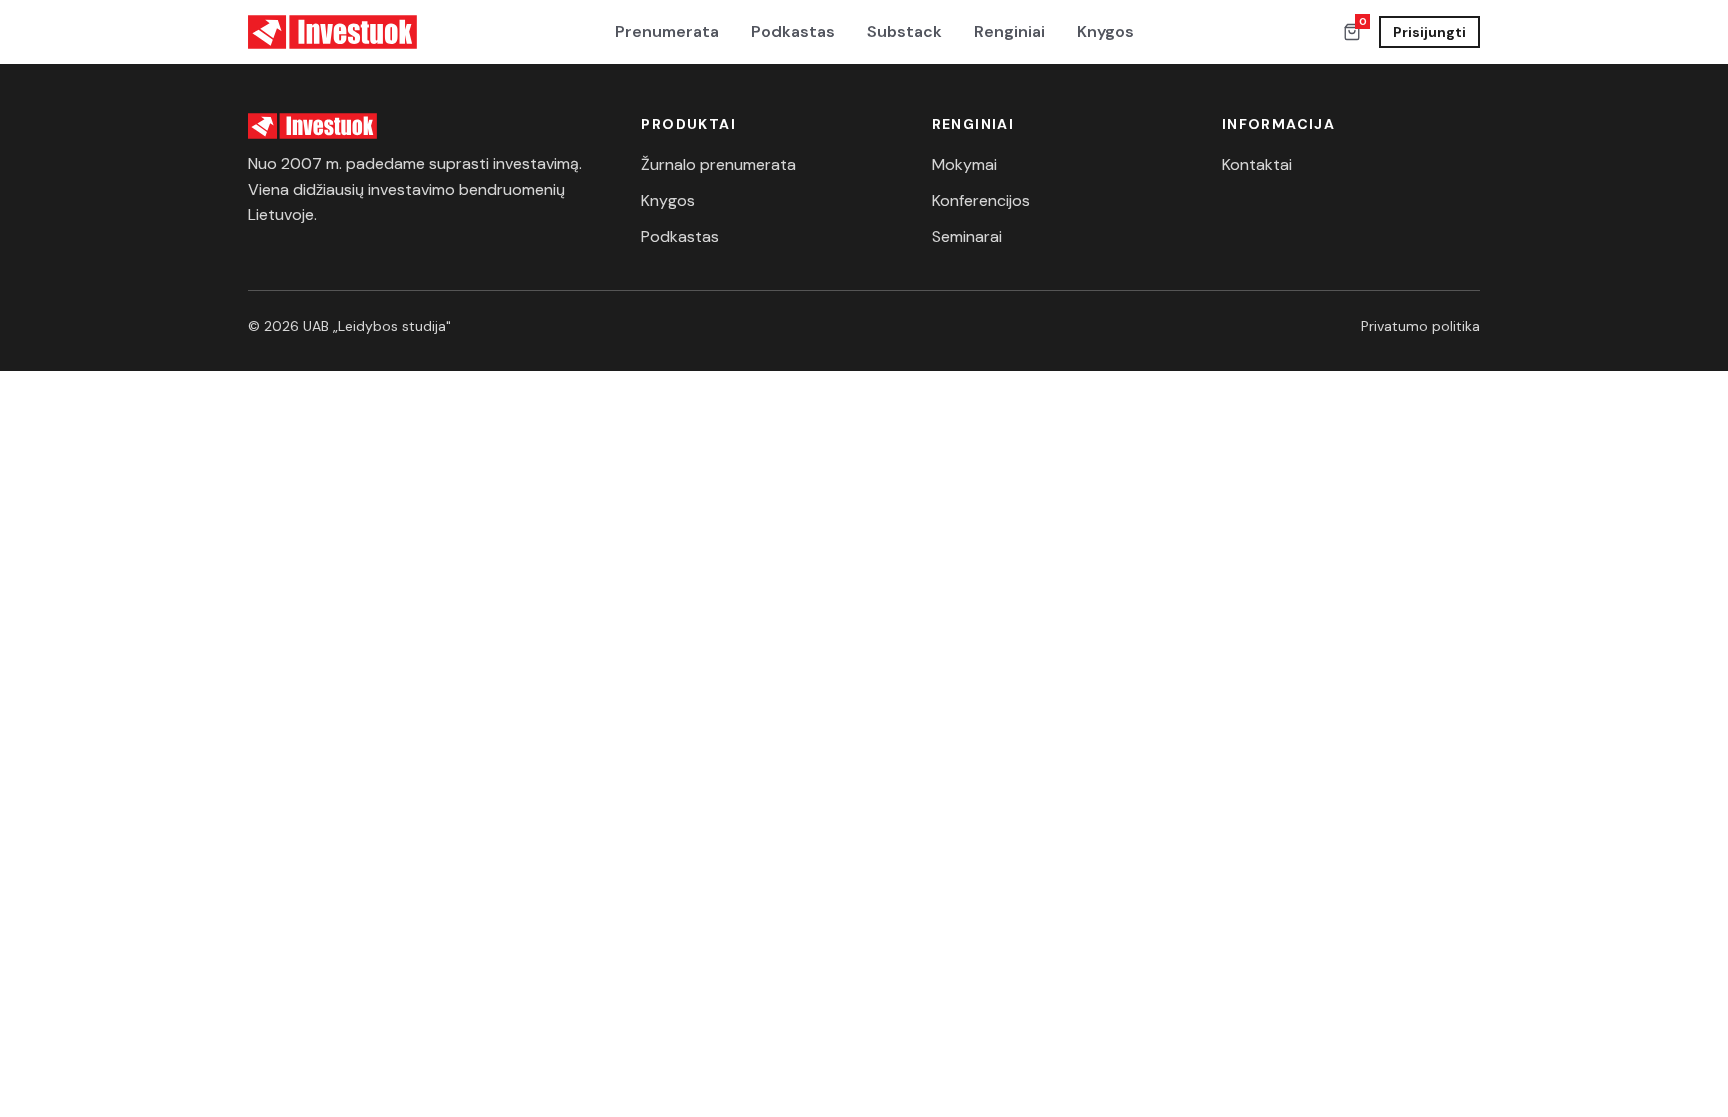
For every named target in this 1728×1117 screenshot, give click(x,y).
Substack (904, 31)
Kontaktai (1257, 164)
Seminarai (967, 236)
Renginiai (1009, 31)
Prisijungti (1429, 32)
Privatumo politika (1420, 326)
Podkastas (793, 31)
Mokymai (964, 164)
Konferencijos (981, 200)
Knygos (1105, 31)
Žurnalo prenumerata (718, 164)
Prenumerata (667, 31)
